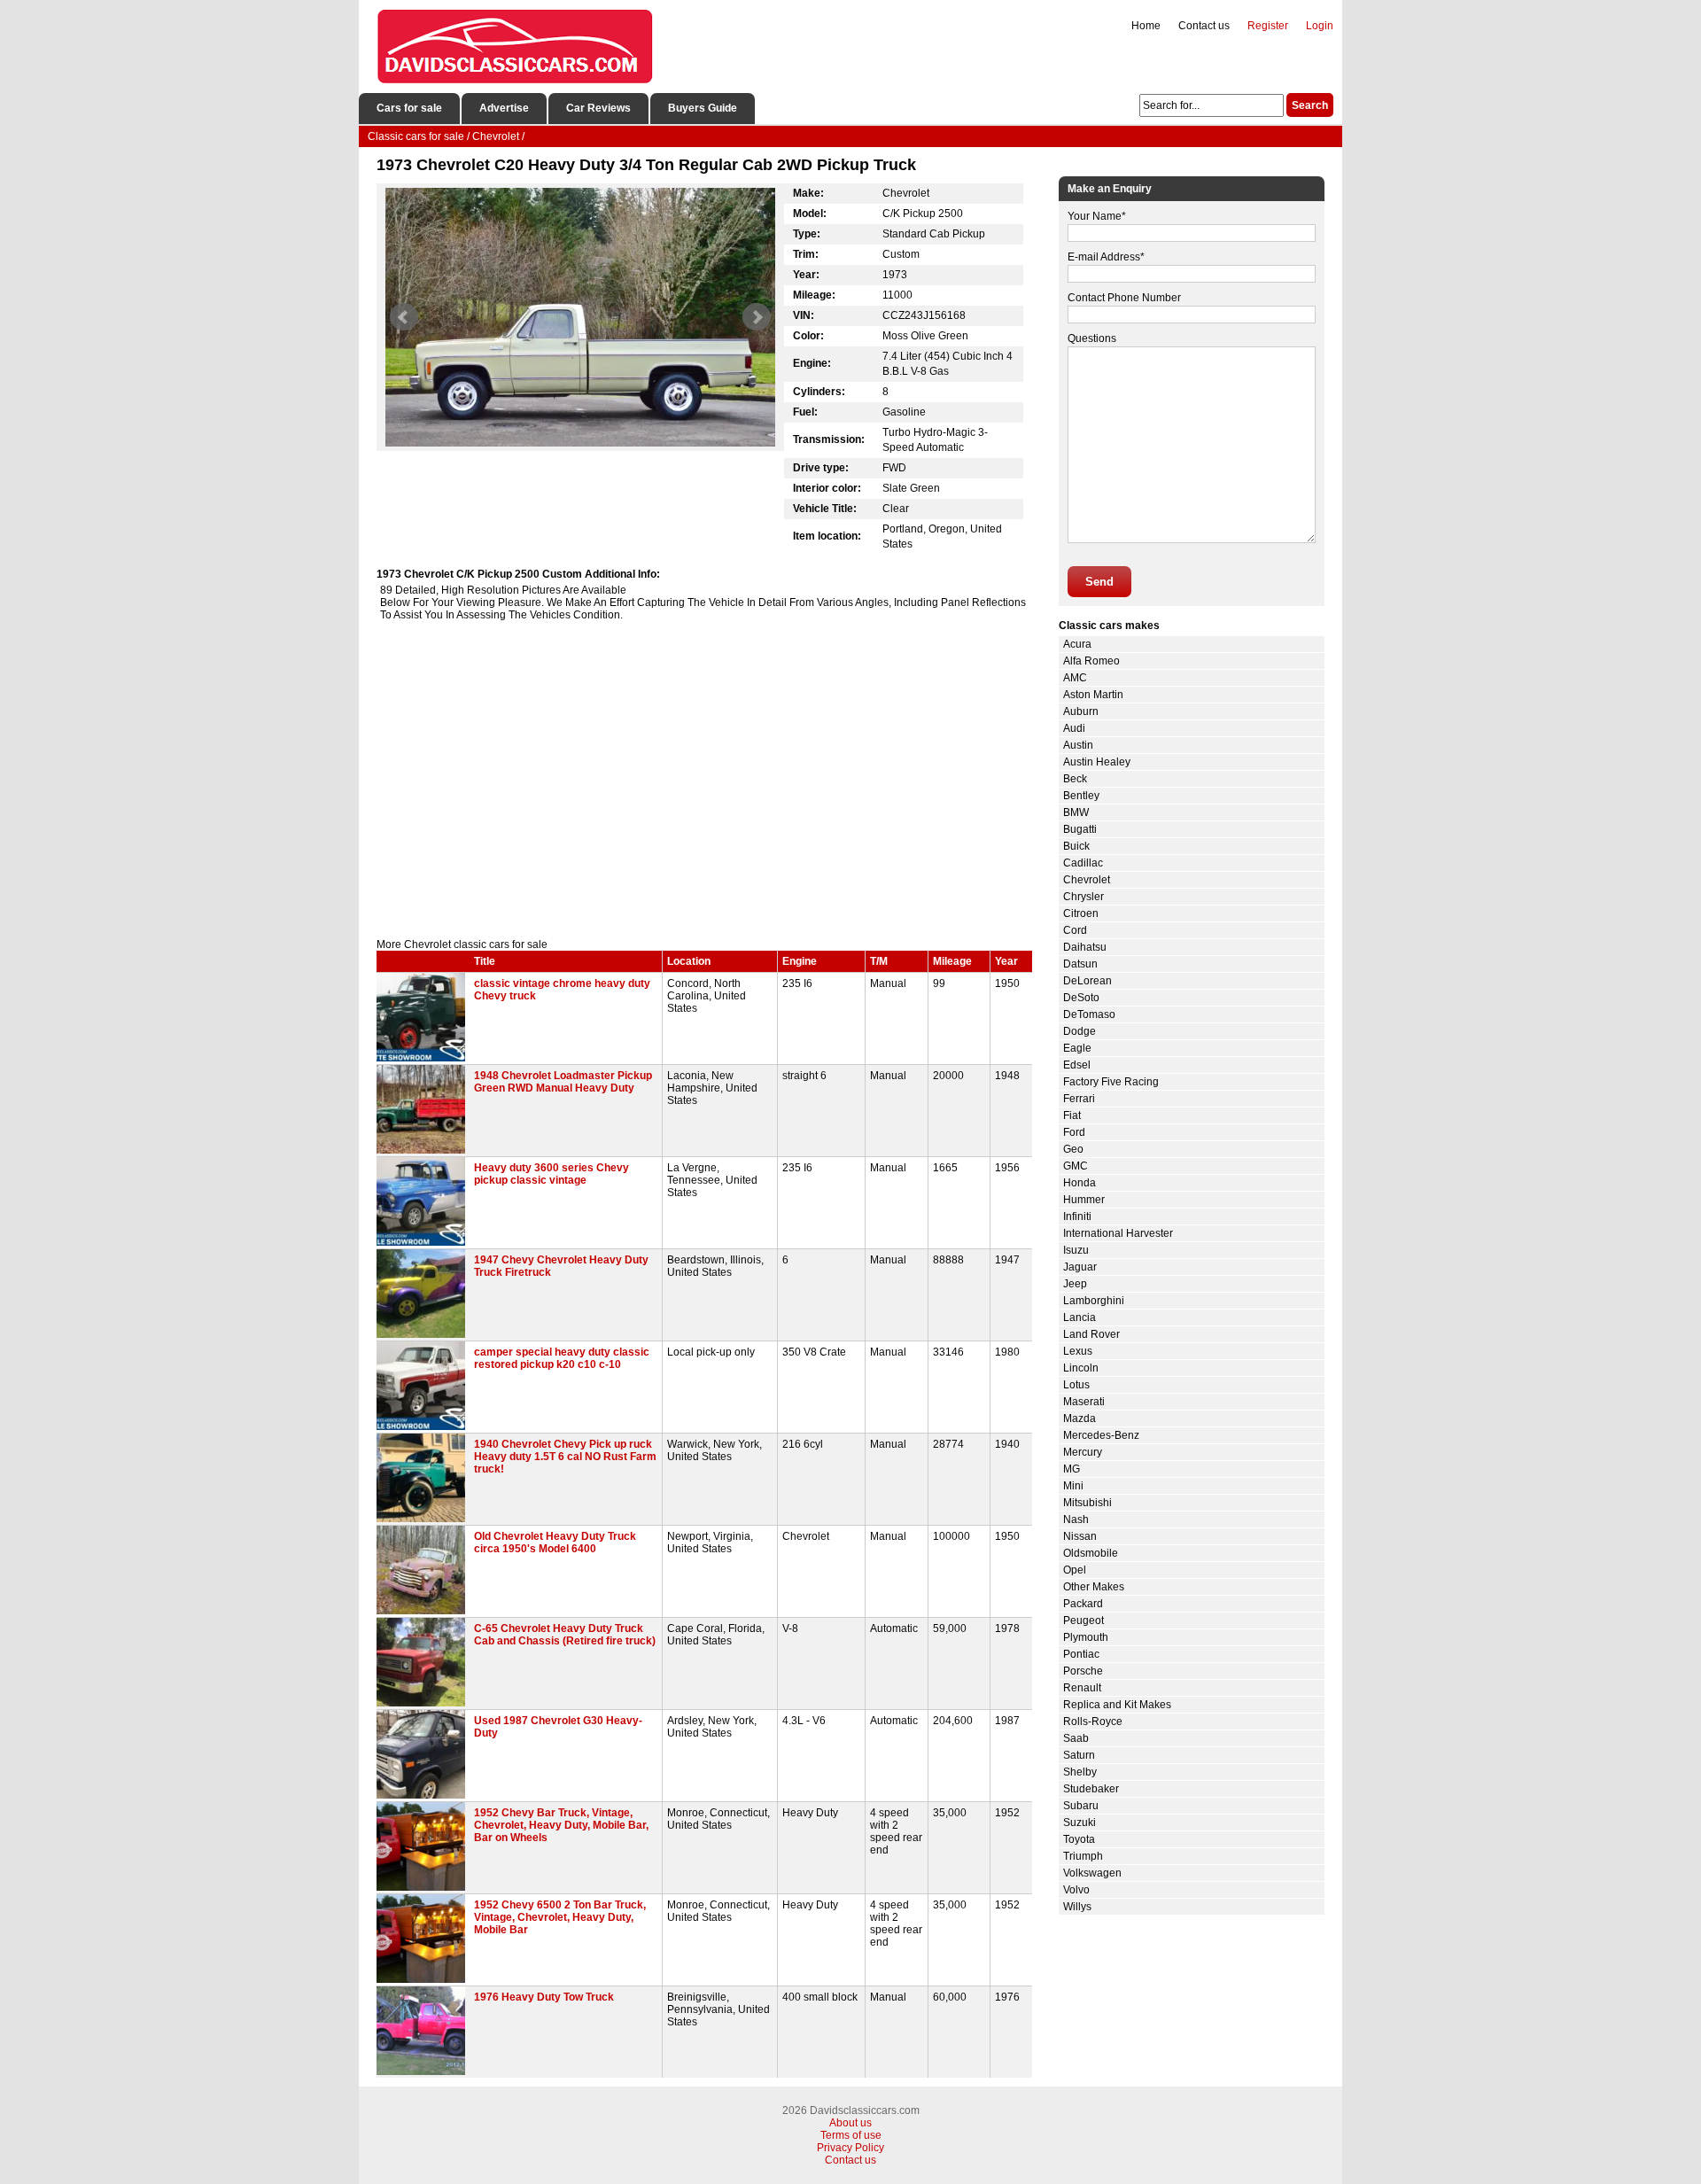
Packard (1083, 1604)
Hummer (1084, 1200)
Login (1320, 26)
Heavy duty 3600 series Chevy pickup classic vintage (551, 1174)
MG (1072, 1469)
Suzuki (1080, 1823)
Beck (1075, 779)
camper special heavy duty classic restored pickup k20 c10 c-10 (562, 1358)
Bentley (1081, 796)
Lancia (1080, 1317)
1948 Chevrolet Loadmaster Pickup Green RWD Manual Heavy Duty (563, 1082)
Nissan (1080, 1536)
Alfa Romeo (1091, 661)
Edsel (1077, 1065)
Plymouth (1086, 1637)
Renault (1082, 1688)
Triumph (1083, 1856)
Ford (1074, 1132)
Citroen (1081, 913)
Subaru (1081, 1806)
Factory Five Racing (1111, 1082)
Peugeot (1084, 1621)
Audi (1074, 728)
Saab (1076, 1738)
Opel (1075, 1570)
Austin (1078, 745)
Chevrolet (1087, 880)
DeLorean (1087, 981)
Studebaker (1091, 1789)
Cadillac (1083, 863)
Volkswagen (1092, 1873)
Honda (1080, 1183)
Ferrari (1079, 1099)
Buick (1076, 846)
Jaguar (1080, 1267)
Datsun (1080, 964)
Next (757, 317)
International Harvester (1118, 1233)
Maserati (1084, 1402)
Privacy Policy (850, 2148)
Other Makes (1094, 1587)
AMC (1075, 678)
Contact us (1204, 26)
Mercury (1083, 1452)
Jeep (1075, 1284)
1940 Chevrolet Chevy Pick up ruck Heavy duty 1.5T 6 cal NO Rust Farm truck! (565, 1457)
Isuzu (1076, 1250)
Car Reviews (598, 108)
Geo (1073, 1149)
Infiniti (1077, 1216)
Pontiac (1081, 1654)
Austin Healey (1097, 762)
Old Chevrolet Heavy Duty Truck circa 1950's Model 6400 (555, 1543)
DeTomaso (1089, 1014)
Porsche (1083, 1671)
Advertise (504, 108)
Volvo (1076, 1890)
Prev (404, 317)
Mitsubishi (1087, 1503)
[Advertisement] (704, 788)
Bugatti (1080, 829)
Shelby (1080, 1772)
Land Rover (1091, 1334)
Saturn (1079, 1755)
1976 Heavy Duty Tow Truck (544, 1997)
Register (1268, 26)
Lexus (1078, 1351)
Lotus (1076, 1385)
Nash (1076, 1519)
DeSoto (1081, 998)
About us (850, 2123)
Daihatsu (1085, 947)
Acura (1077, 644)
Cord (1075, 930)
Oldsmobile (1091, 1553)
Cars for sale (409, 108)
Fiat (1072, 1115)
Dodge (1080, 1031)
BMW (1076, 812)
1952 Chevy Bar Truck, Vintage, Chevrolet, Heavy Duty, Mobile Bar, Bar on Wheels (561, 1825)
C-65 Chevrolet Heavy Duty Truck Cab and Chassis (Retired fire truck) (565, 1635)
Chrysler (1084, 897)
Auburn (1081, 711)
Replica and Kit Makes (1117, 1705)
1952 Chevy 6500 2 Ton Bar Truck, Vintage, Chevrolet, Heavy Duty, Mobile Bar (560, 1917)
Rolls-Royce (1093, 1722)
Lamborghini (1094, 1301)
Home (1146, 26)
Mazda (1080, 1418)
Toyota (1079, 1839)
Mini (1073, 1486)
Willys (1077, 1907)
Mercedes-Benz (1101, 1435)
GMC (1076, 1166)
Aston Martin (1093, 695)
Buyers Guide (703, 108)
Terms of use (851, 2135)
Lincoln (1081, 1368)
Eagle (1077, 1048)
